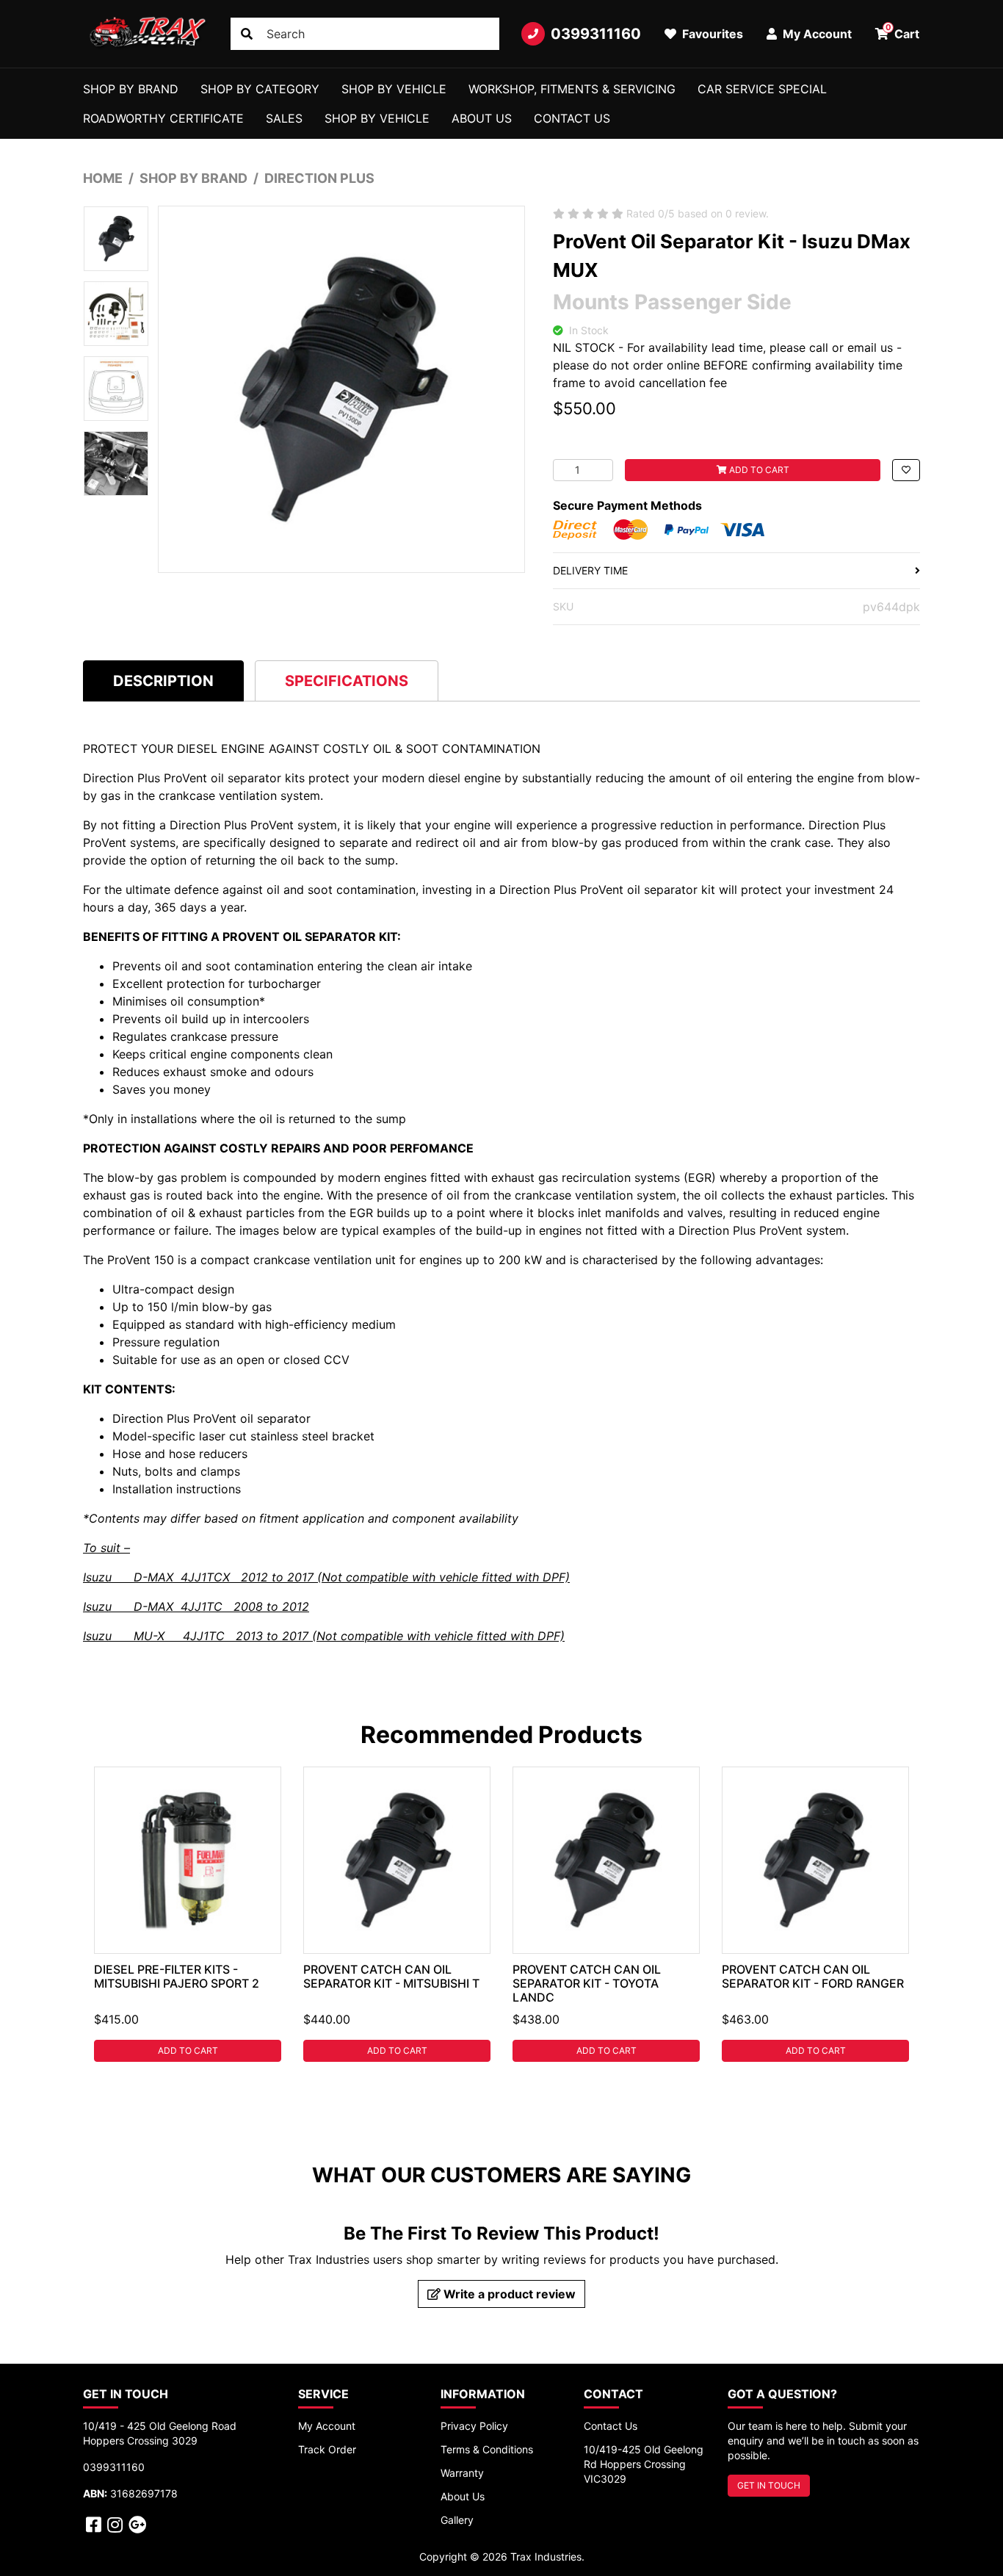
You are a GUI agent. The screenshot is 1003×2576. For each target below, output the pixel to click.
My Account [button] (816, 34)
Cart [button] (903, 32)
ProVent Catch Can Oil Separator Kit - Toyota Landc (587, 1983)
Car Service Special (762, 89)
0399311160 (596, 34)
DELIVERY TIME (590, 570)
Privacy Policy (474, 2426)
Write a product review (508, 2294)
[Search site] (247, 34)
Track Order (327, 2449)
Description (163, 681)
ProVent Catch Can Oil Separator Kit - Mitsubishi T (391, 1976)
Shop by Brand (131, 89)
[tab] (163, 681)
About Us (482, 118)
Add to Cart (758, 470)
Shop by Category (260, 89)
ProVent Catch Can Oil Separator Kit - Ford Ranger (813, 1976)
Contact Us (572, 118)
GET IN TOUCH (769, 2485)
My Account (327, 2426)
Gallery (457, 2520)
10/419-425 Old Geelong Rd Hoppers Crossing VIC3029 (644, 2464)
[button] (906, 470)
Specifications (347, 681)
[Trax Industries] (146, 34)
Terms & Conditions (487, 2449)
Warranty (462, 2473)
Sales (284, 118)
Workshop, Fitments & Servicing (572, 89)
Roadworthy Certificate (163, 118)
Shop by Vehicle (394, 89)
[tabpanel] (188, 1914)
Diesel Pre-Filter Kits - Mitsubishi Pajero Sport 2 (177, 1976)
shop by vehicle (377, 118)
